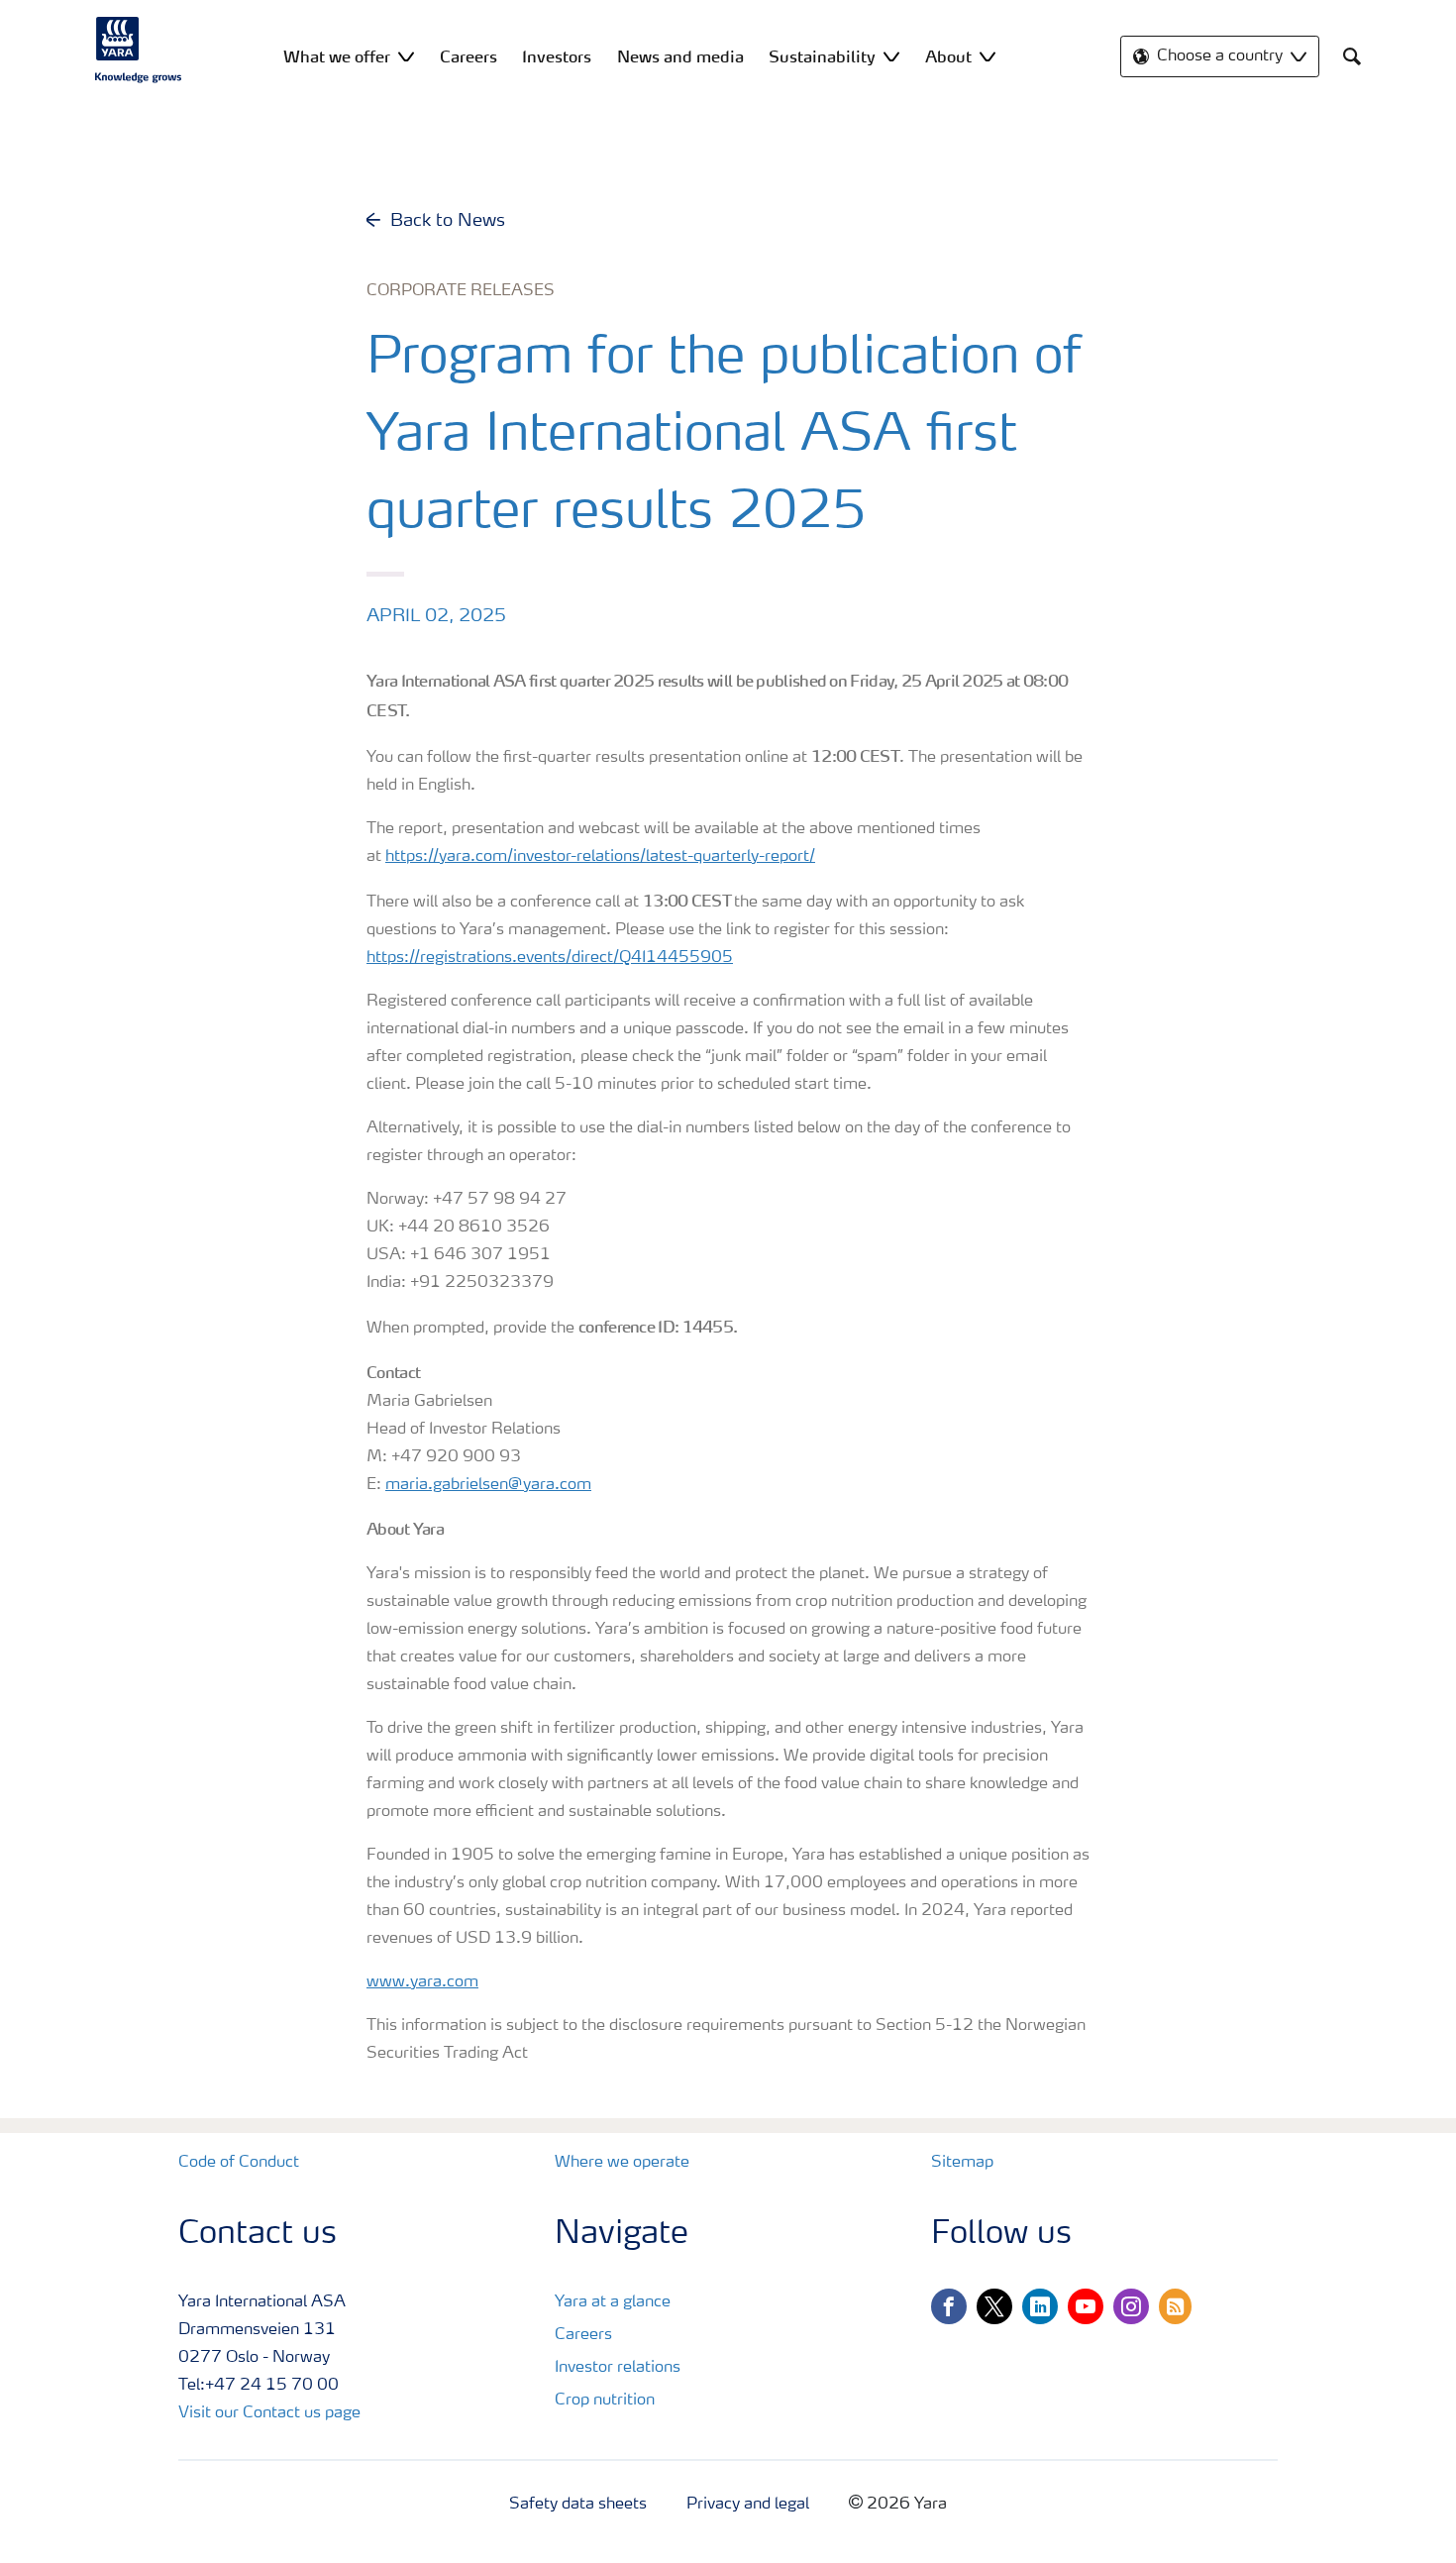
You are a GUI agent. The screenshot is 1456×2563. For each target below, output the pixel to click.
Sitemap (962, 2163)
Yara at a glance (613, 2302)
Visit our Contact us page (269, 2413)
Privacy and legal (748, 2505)
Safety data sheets (578, 2505)
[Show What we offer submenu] (406, 56)
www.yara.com (422, 1982)
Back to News (448, 221)
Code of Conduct (239, 2163)
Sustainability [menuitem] (822, 56)
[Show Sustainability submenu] (891, 56)
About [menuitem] (948, 56)
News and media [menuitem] (680, 56)
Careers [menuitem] (468, 56)
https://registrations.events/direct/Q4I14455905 (550, 958)
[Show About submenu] (988, 56)
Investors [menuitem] (557, 56)
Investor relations (618, 2368)
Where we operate (622, 2163)
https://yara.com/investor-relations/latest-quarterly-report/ (600, 857)
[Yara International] (139, 50)
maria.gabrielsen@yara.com (488, 1485)
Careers (583, 2335)
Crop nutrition (605, 2401)
